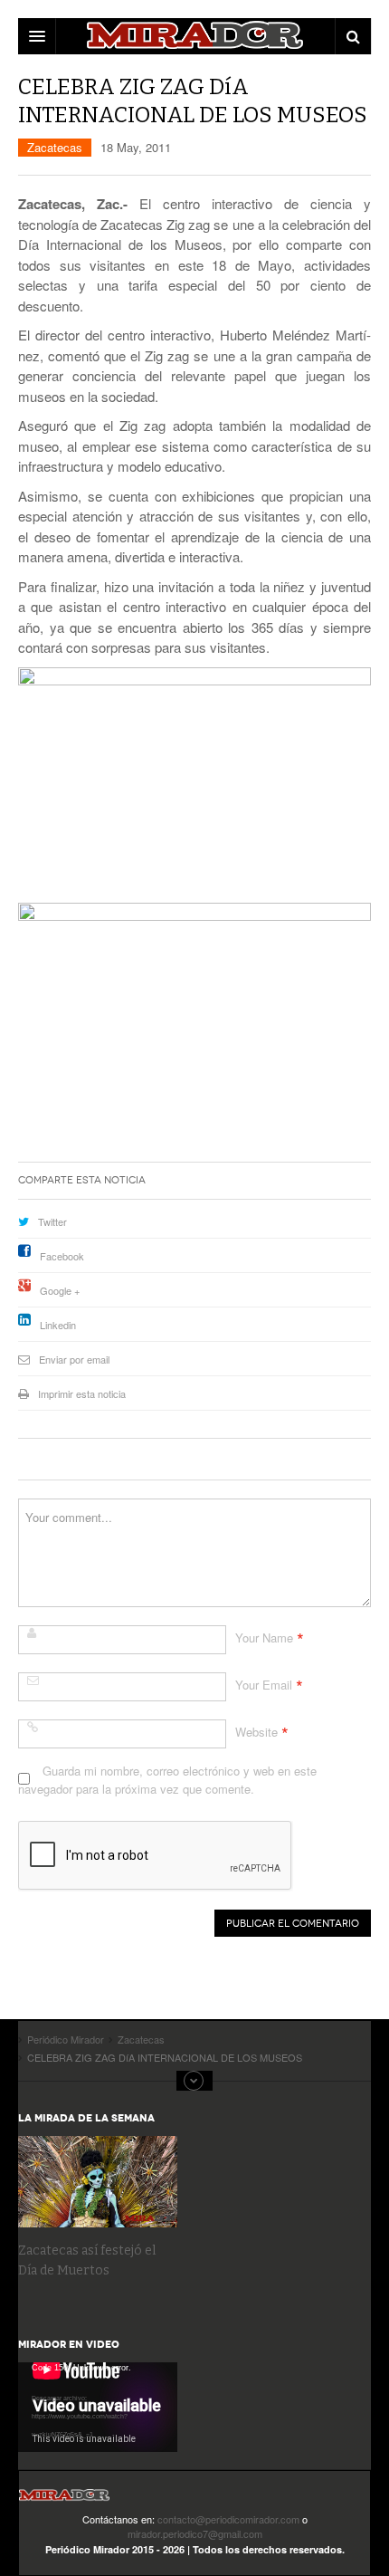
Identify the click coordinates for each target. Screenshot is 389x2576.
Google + (60, 1290)
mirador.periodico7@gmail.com (195, 2533)
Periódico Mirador (64, 2500)
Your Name (264, 1638)
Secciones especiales (194, 2081)
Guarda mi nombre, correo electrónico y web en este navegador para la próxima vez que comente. (167, 1780)
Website (256, 1732)
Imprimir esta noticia (82, 1393)
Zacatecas (55, 147)
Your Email (264, 1685)
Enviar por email (74, 1359)
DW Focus (194, 36)
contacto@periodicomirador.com (228, 2519)
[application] (98, 2407)
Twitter (52, 1221)
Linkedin (58, 1325)
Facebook (62, 1256)
